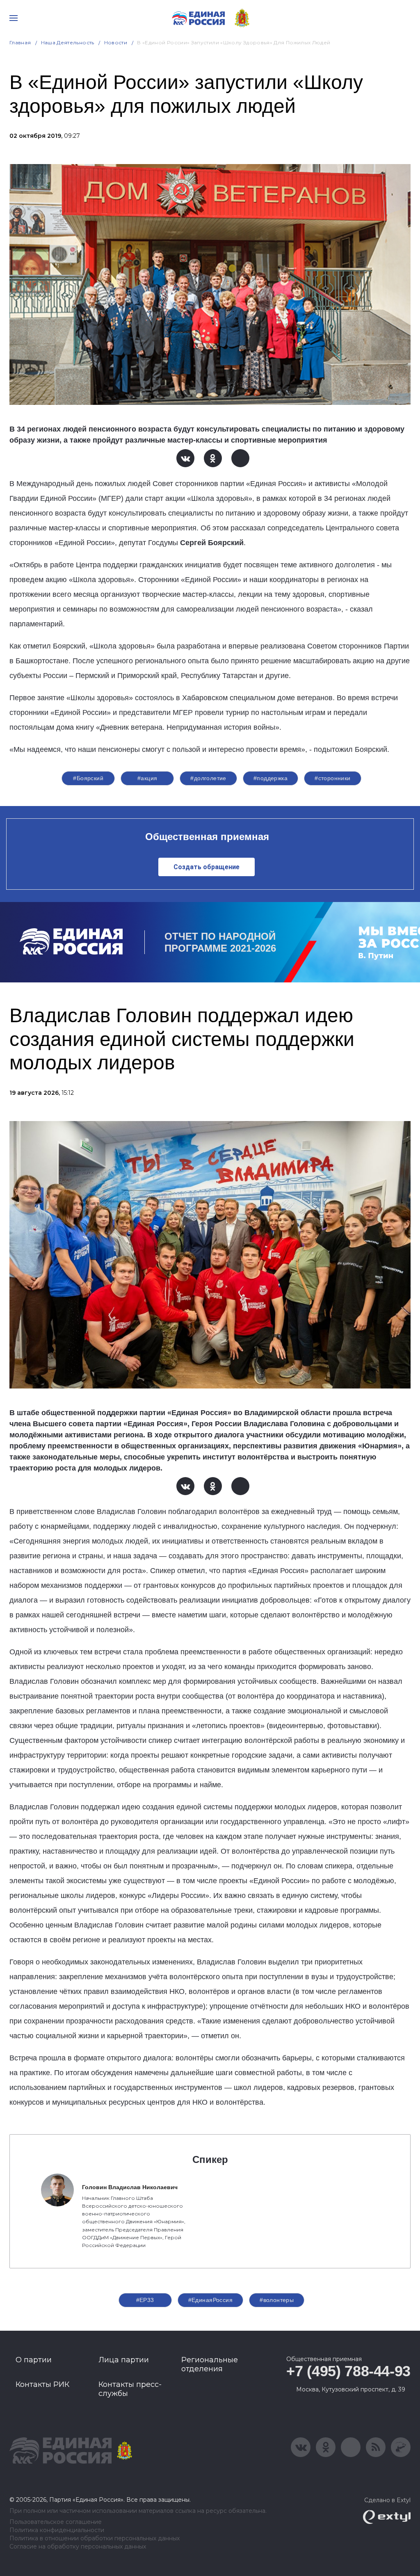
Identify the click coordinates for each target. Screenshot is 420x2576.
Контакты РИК (42, 2384)
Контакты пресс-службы (130, 2389)
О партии (34, 2360)
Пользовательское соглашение (56, 2522)
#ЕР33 (145, 2300)
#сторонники (333, 778)
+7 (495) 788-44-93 (348, 2371)
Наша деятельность (68, 42)
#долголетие (208, 778)
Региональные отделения (210, 2364)
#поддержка (270, 778)
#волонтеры (277, 2300)
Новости (116, 42)
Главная (20, 42)
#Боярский (88, 778)
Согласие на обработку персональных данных (78, 2547)
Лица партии (124, 2360)
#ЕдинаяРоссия (210, 2300)
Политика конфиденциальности (57, 2530)
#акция (147, 778)
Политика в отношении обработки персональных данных (95, 2538)
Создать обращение (207, 867)
